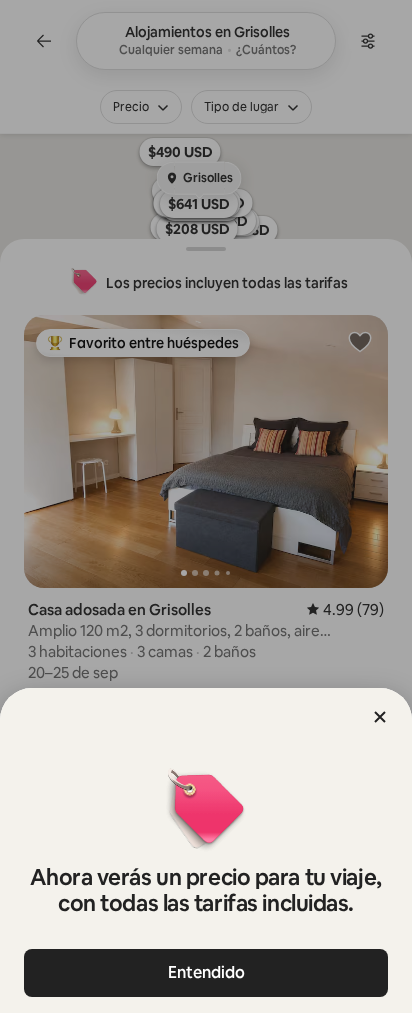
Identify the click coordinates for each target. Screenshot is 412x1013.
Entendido (206, 972)
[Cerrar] (380, 717)
